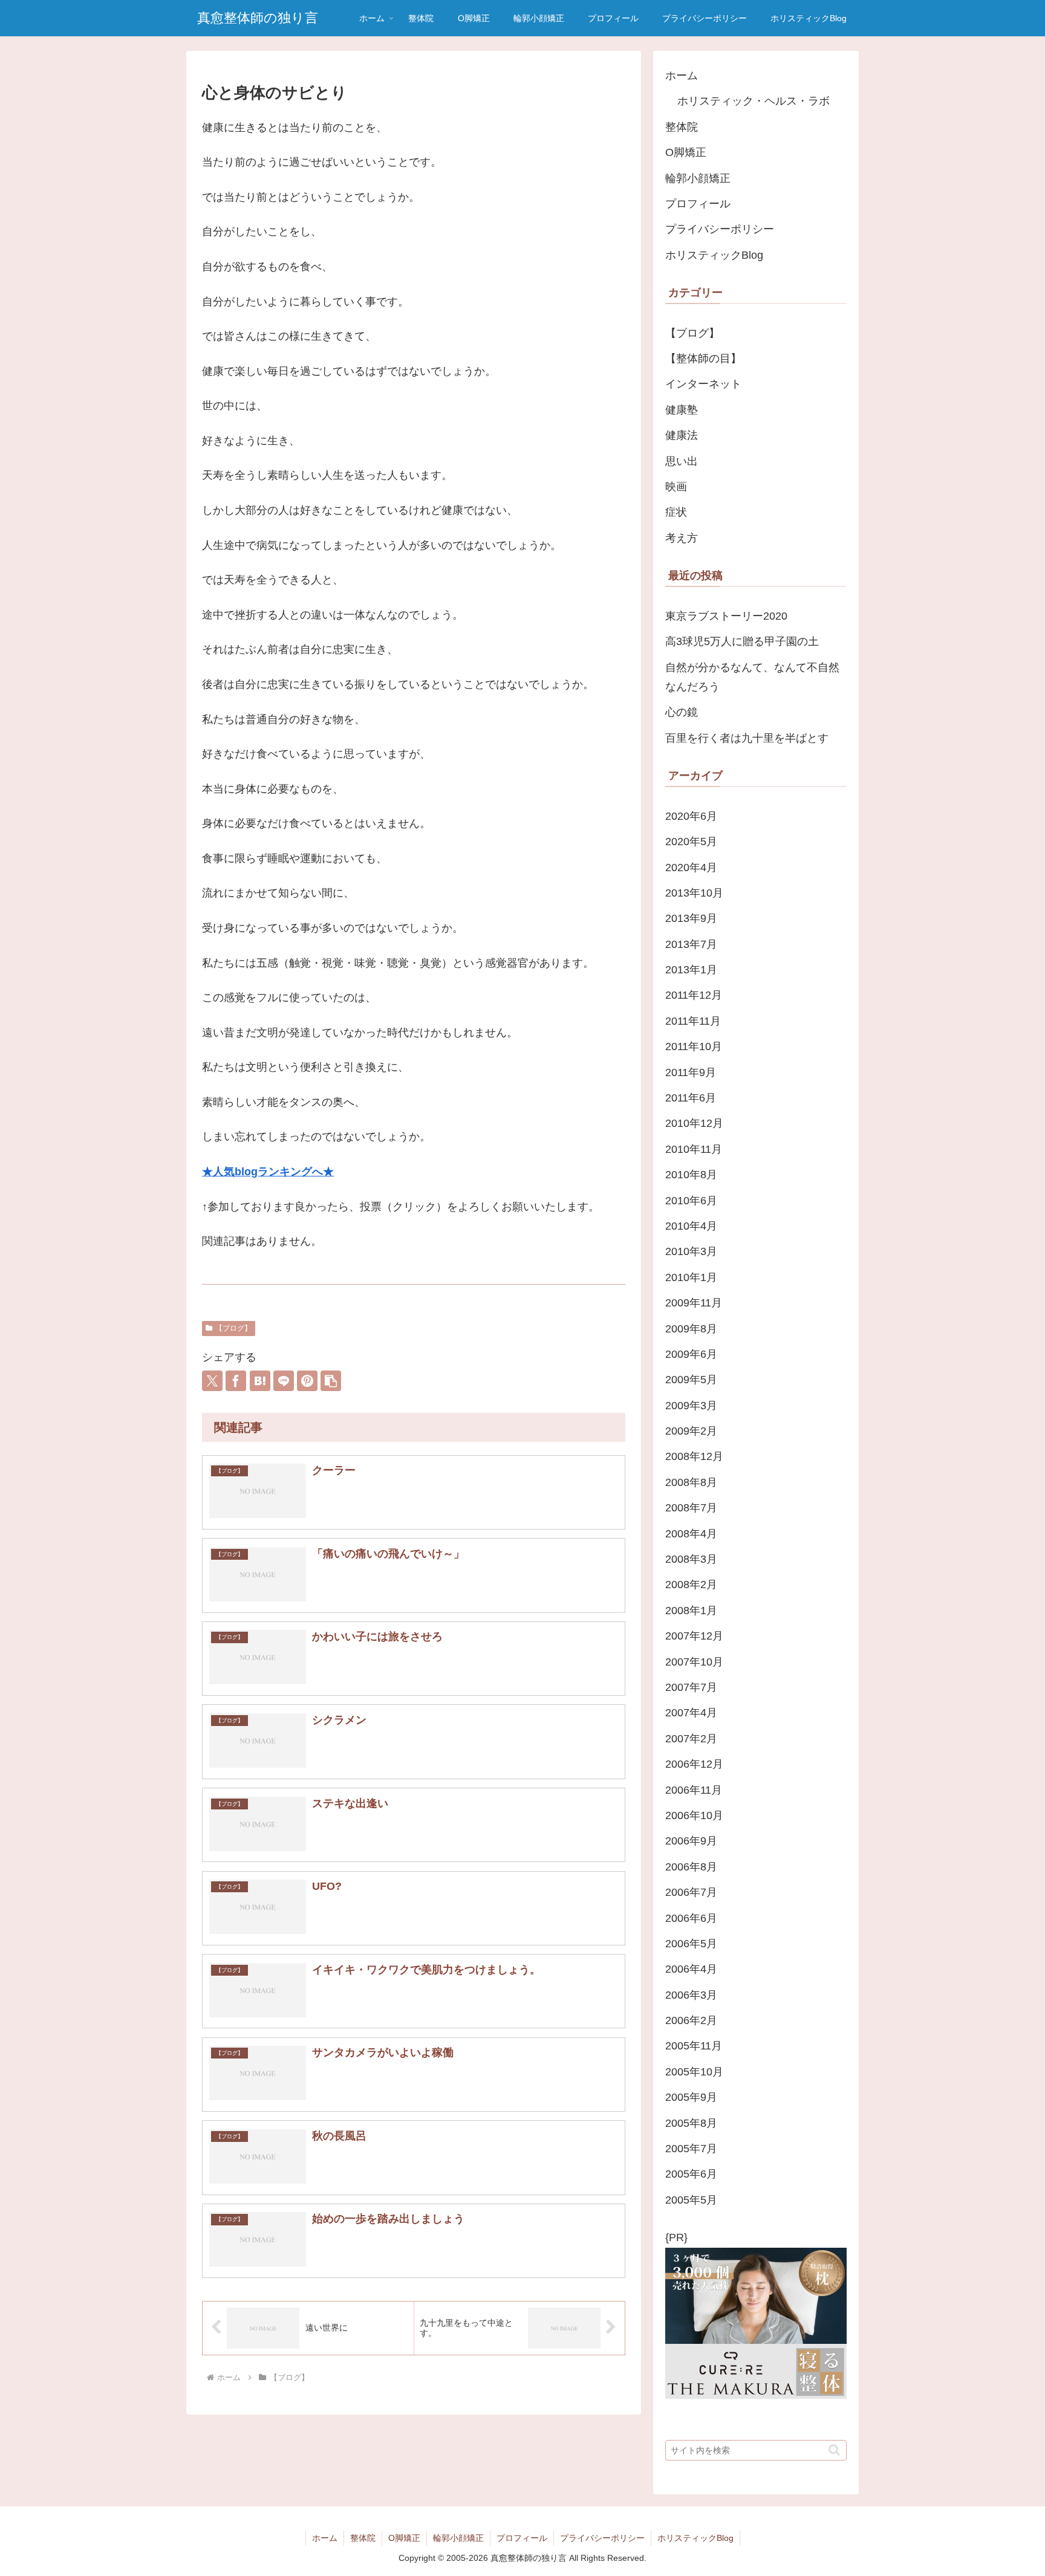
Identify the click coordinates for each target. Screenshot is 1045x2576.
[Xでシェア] (212, 1381)
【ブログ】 (233, 1328)
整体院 (682, 127)
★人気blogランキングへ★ (268, 1172)
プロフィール (698, 204)
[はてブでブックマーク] (260, 1381)
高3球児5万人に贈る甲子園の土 (742, 641)
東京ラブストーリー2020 (726, 616)
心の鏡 (682, 712)
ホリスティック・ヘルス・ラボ (754, 101)
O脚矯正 (686, 152)
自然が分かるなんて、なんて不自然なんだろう (752, 677)
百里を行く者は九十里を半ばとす (747, 738)
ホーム (682, 76)
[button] (331, 1381)
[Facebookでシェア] (236, 1381)
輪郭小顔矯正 (698, 178)
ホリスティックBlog (714, 255)
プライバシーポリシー (720, 229)
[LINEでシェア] (284, 1381)
